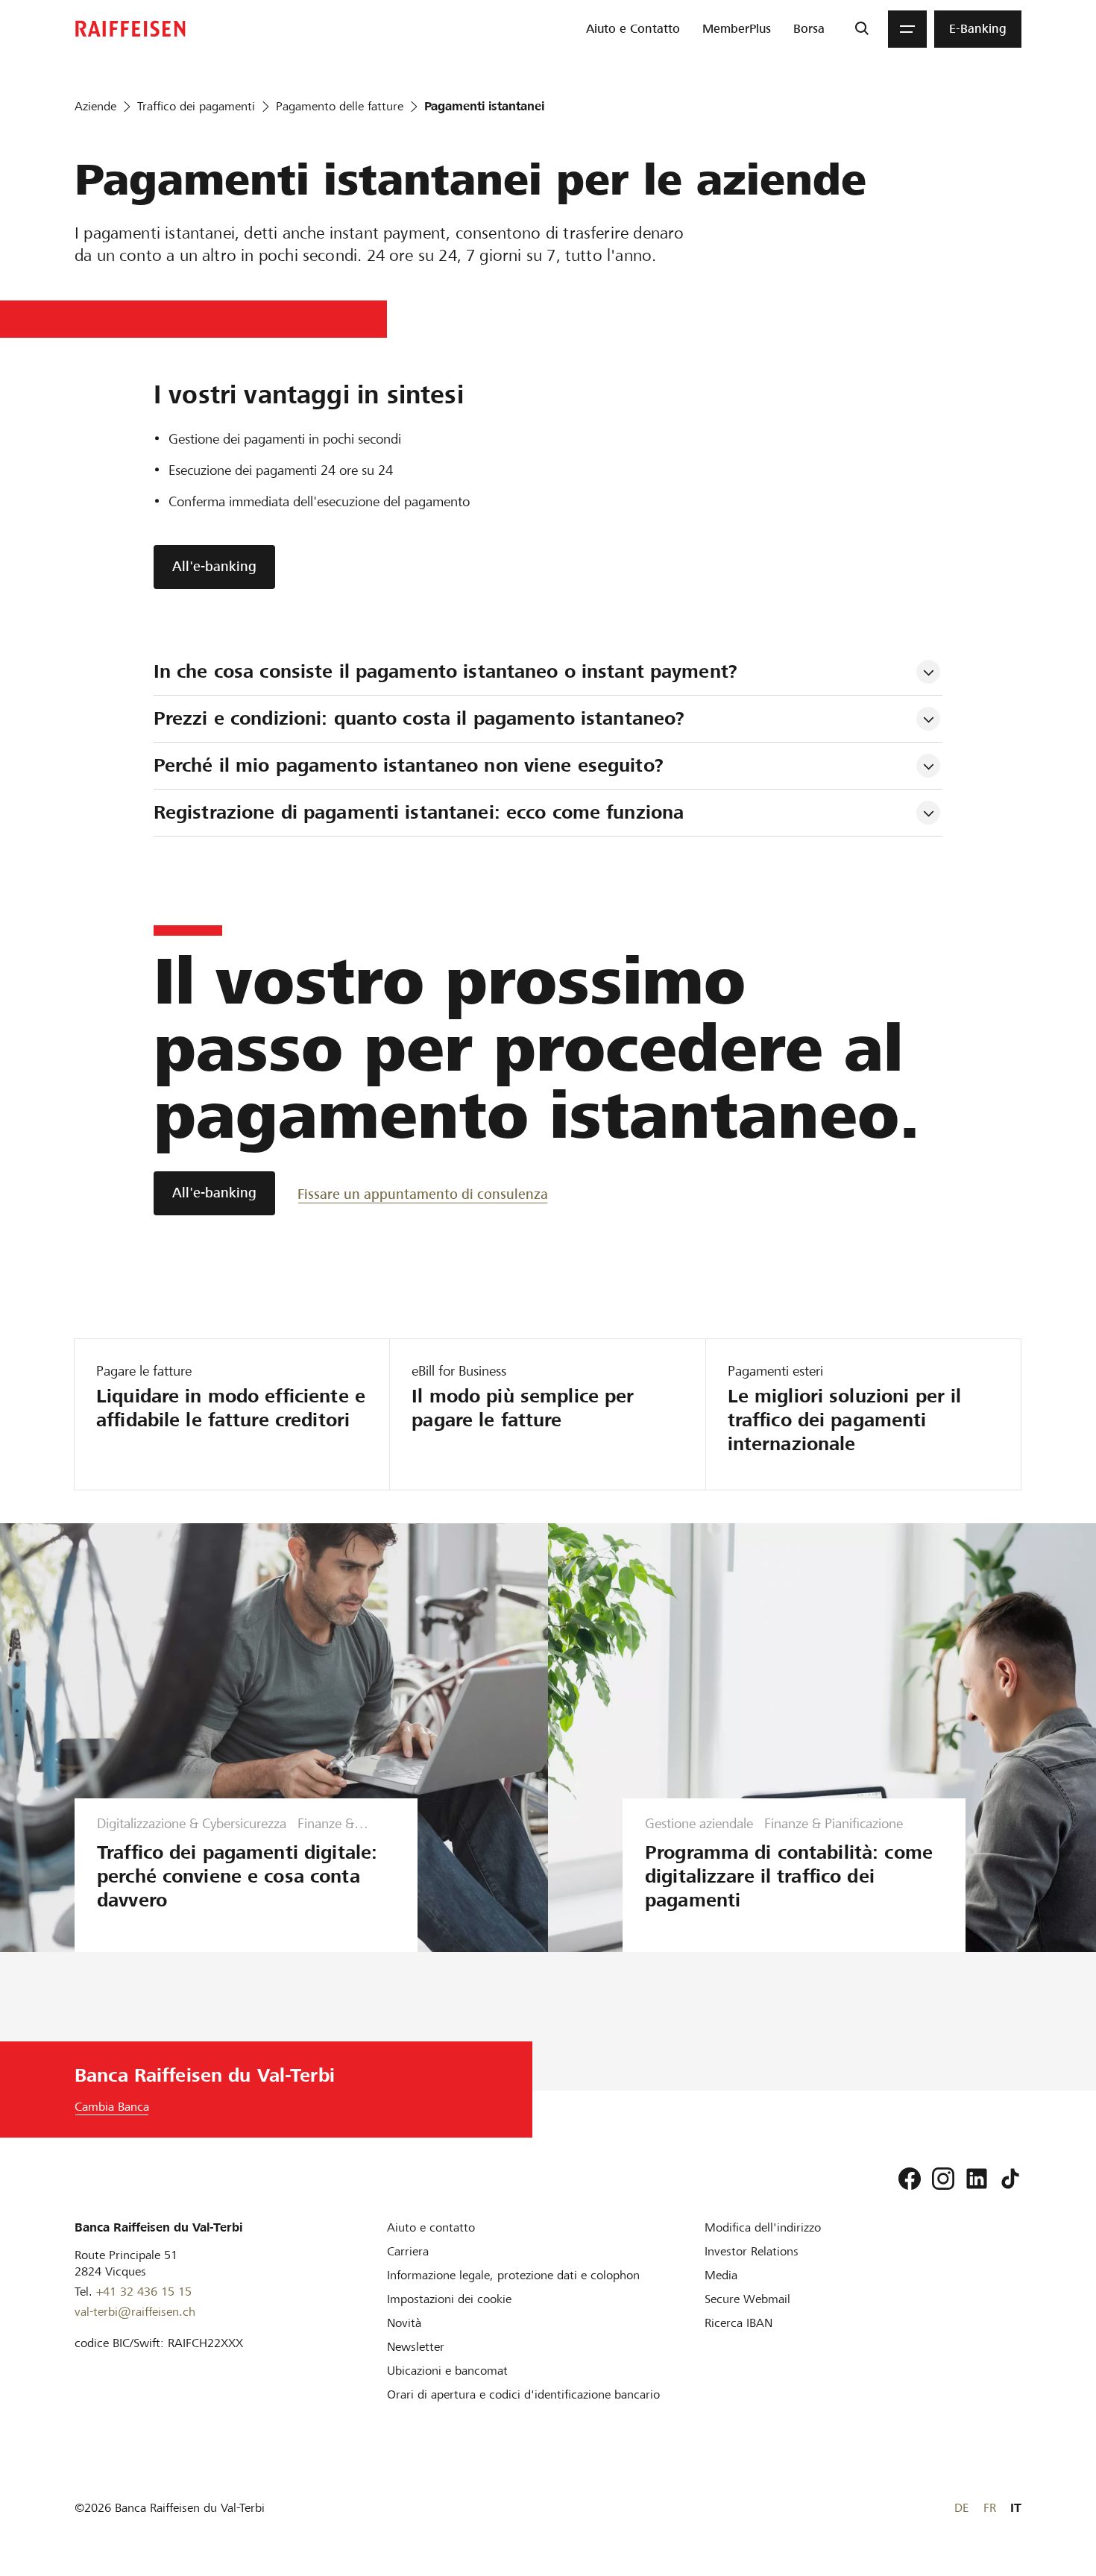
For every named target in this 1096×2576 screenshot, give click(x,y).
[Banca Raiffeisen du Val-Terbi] (130, 29)
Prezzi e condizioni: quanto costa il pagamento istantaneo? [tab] (422, 718)
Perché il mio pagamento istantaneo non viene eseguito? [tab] (409, 765)
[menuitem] (633, 29)
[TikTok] (1010, 2179)
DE (961, 2508)
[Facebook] (910, 2179)
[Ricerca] (862, 29)
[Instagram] (943, 2179)
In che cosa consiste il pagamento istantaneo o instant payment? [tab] (445, 671)
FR (990, 2508)
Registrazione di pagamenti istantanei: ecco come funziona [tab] (419, 812)
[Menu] (907, 29)
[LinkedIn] (977, 2179)
